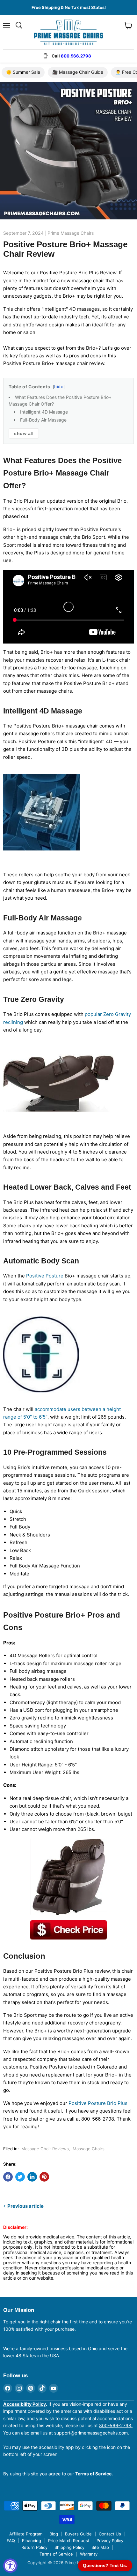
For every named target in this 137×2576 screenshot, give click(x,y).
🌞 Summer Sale (23, 72)
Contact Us (110, 2534)
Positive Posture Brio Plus (98, 2103)
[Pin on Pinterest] (44, 2177)
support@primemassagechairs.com (91, 2433)
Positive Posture (45, 1276)
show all (24, 433)
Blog (54, 2534)
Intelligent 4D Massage (44, 412)
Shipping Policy (69, 2547)
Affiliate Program (26, 2534)
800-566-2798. (116, 2425)
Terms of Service (56, 2554)
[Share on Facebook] (8, 2177)
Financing (32, 2541)
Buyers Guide (78, 2534)
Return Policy (34, 2547)
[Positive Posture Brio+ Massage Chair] (68, 1930)
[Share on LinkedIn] (32, 2177)
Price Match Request (69, 2541)
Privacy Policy (110, 2541)
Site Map (100, 2547)
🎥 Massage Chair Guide (78, 72)
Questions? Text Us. (105, 2565)
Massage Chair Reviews (45, 2149)
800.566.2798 (76, 56)
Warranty (89, 2554)
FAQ (11, 2541)
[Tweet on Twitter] (20, 2177)
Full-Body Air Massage (43, 420)
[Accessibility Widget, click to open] (10, 2566)
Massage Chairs (89, 2149)
